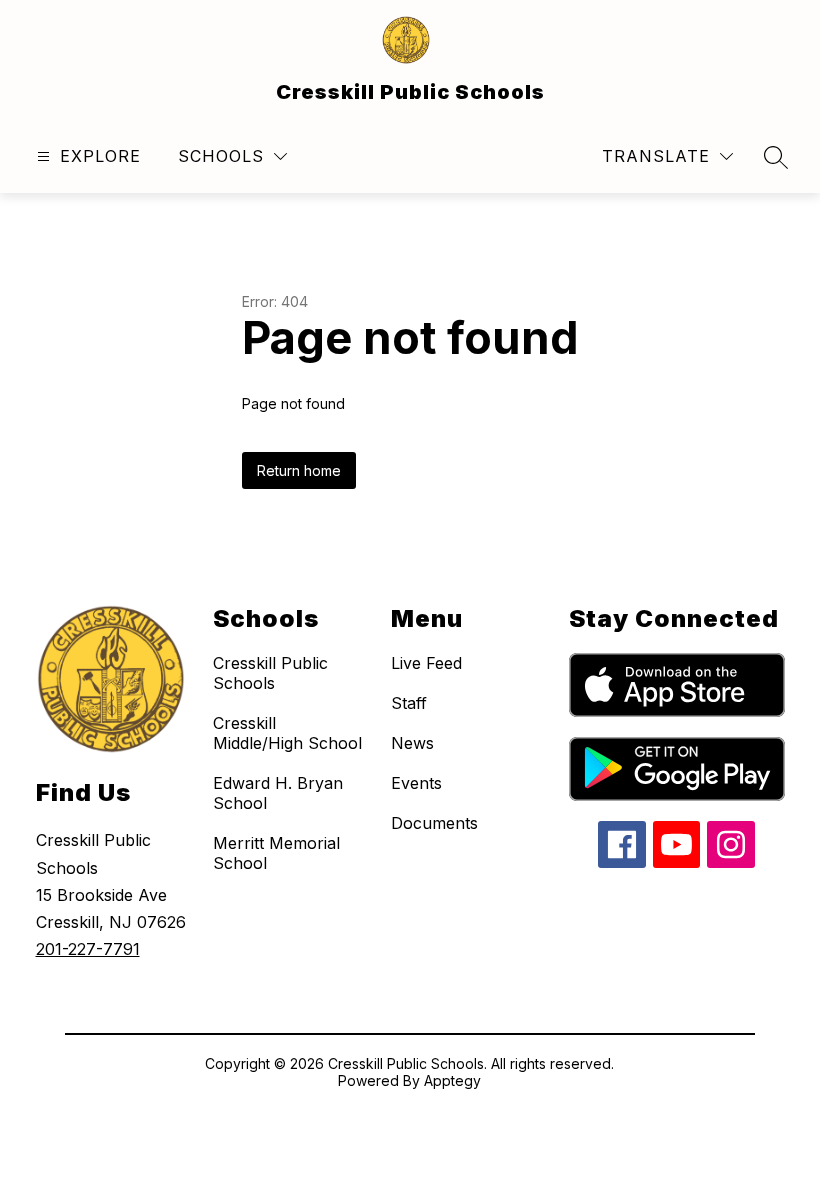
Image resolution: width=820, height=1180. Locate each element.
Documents (434, 823)
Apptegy (452, 1080)
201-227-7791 (88, 949)
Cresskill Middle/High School (287, 733)
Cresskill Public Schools (270, 673)
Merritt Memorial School (276, 853)
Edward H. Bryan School (278, 793)
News (412, 743)
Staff (409, 703)
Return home (299, 470)
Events (416, 783)
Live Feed (426, 663)
